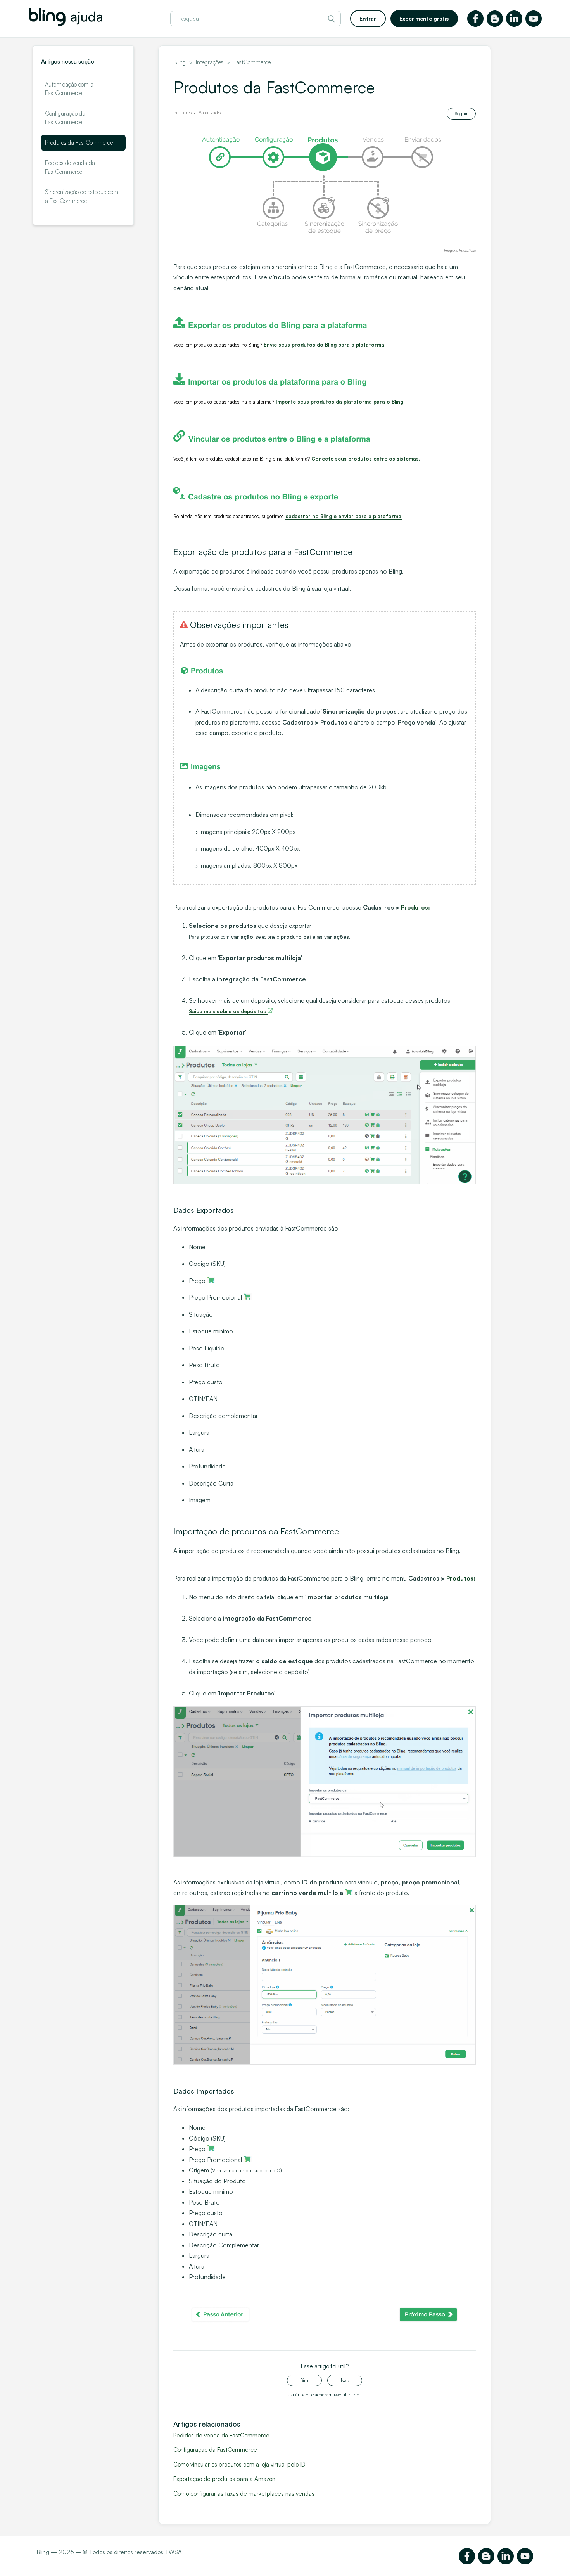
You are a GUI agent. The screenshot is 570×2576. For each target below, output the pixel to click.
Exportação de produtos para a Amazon (224, 2479)
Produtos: (415, 907)
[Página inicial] (66, 24)
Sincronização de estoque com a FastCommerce (82, 196)
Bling (180, 62)
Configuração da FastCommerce (65, 118)
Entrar (368, 18)
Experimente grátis (424, 18)
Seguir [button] (461, 114)
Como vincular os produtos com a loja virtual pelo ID (239, 2464)
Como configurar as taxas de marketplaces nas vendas (244, 2494)
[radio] (304, 2380)
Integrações (210, 62)
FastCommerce (252, 62)
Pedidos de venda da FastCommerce (70, 167)
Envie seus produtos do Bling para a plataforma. (325, 345)
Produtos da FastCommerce (79, 143)
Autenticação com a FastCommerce (69, 89)
